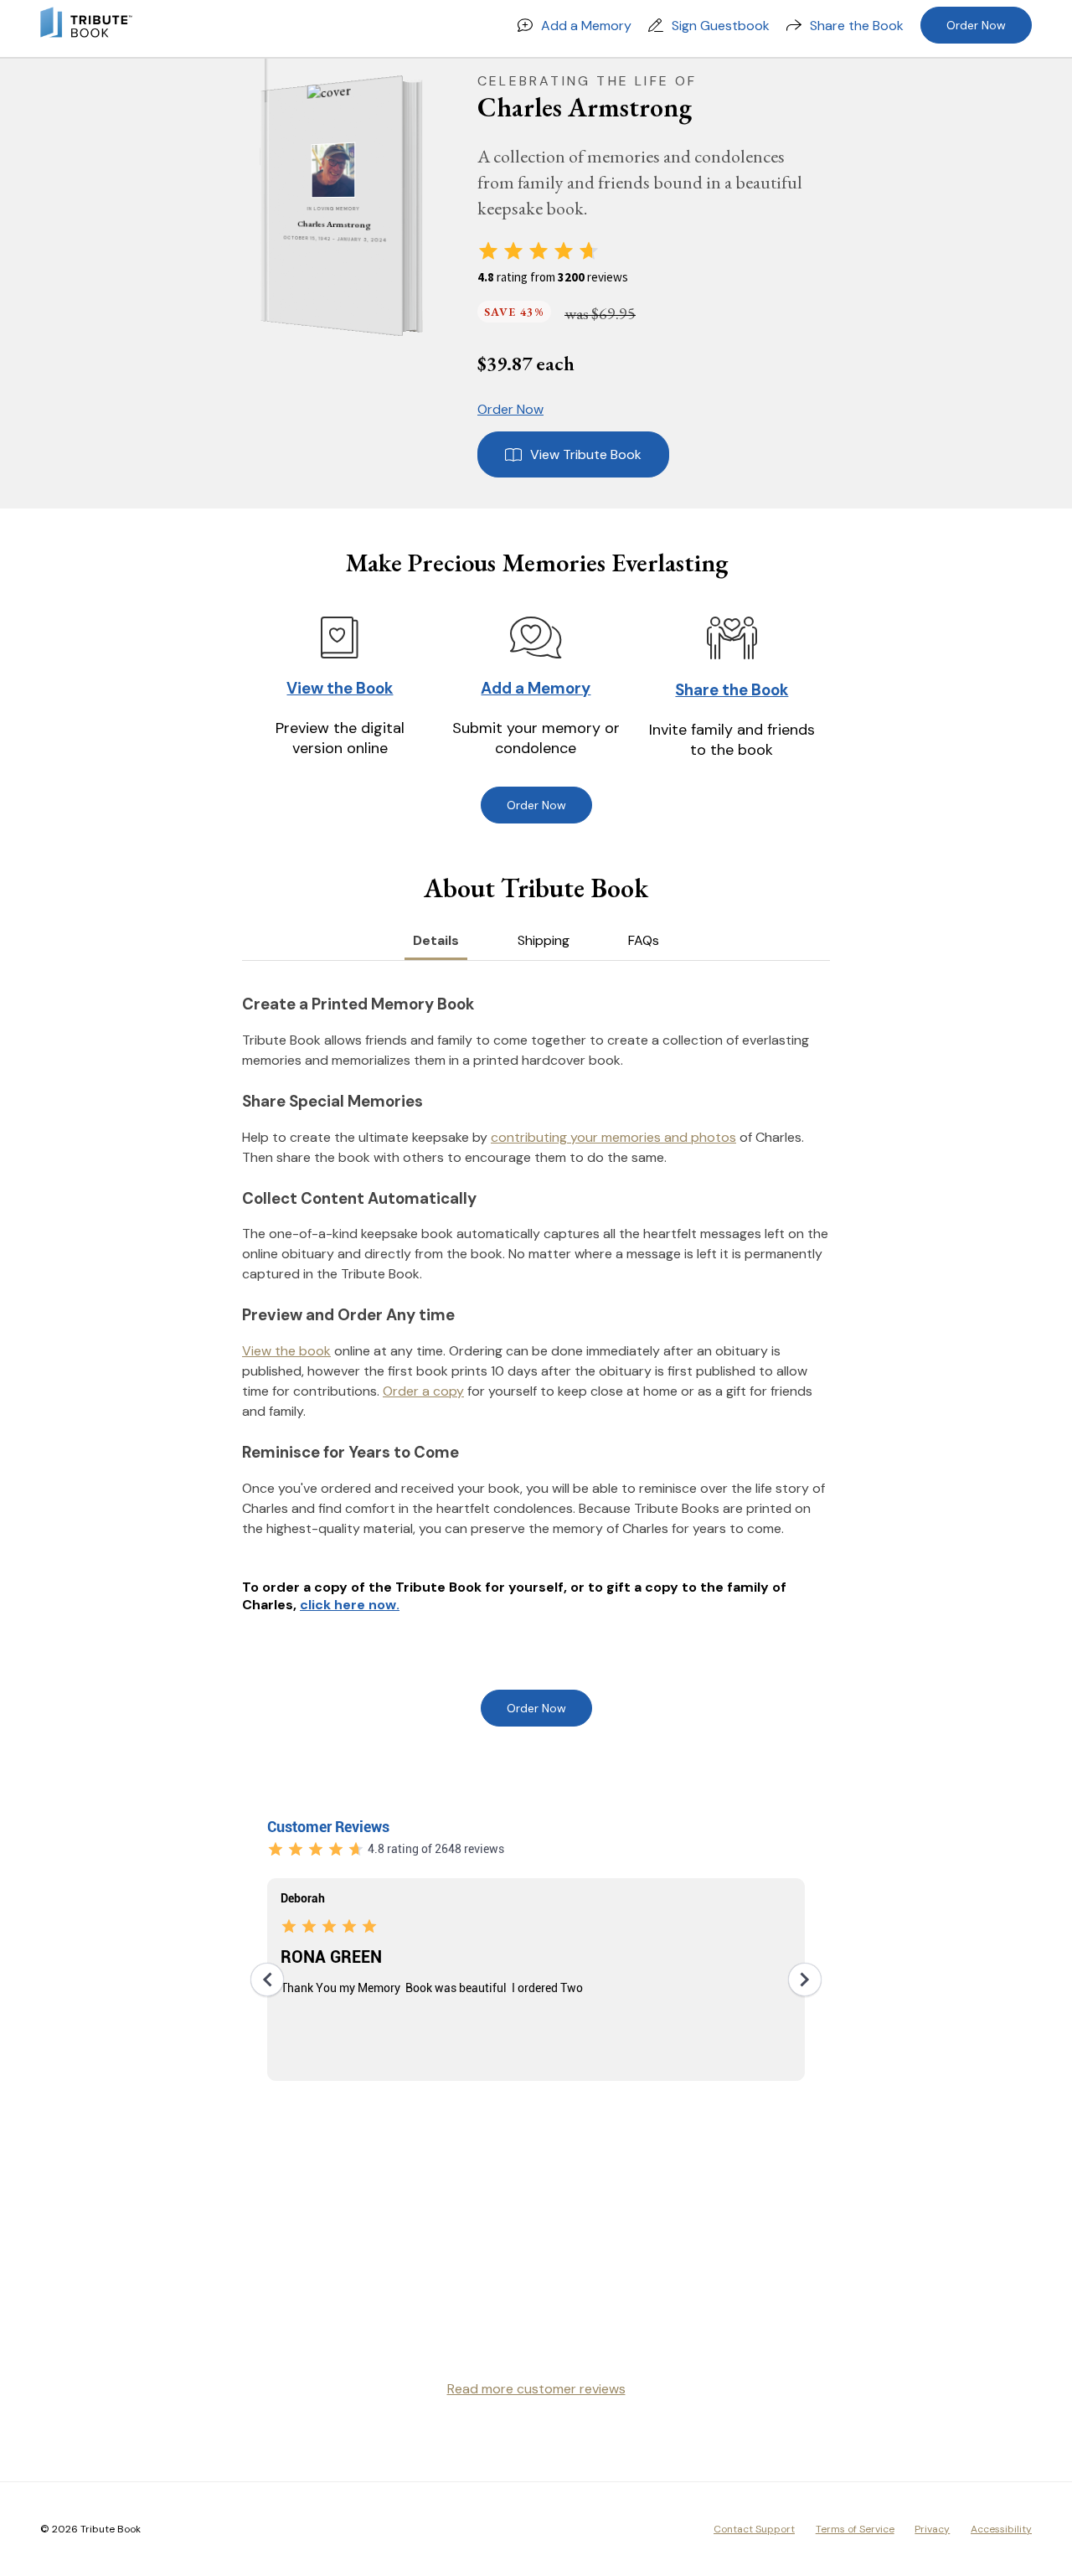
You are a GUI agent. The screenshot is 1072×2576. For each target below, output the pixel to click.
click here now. (350, 1605)
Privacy (932, 2529)
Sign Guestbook (721, 26)
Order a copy (423, 1391)
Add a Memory (586, 26)
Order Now (976, 25)
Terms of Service (855, 2529)
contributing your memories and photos (613, 1137)
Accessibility (1001, 2529)
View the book (286, 1351)
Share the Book (857, 26)
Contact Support (754, 2529)
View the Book (340, 688)
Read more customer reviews (536, 2389)
